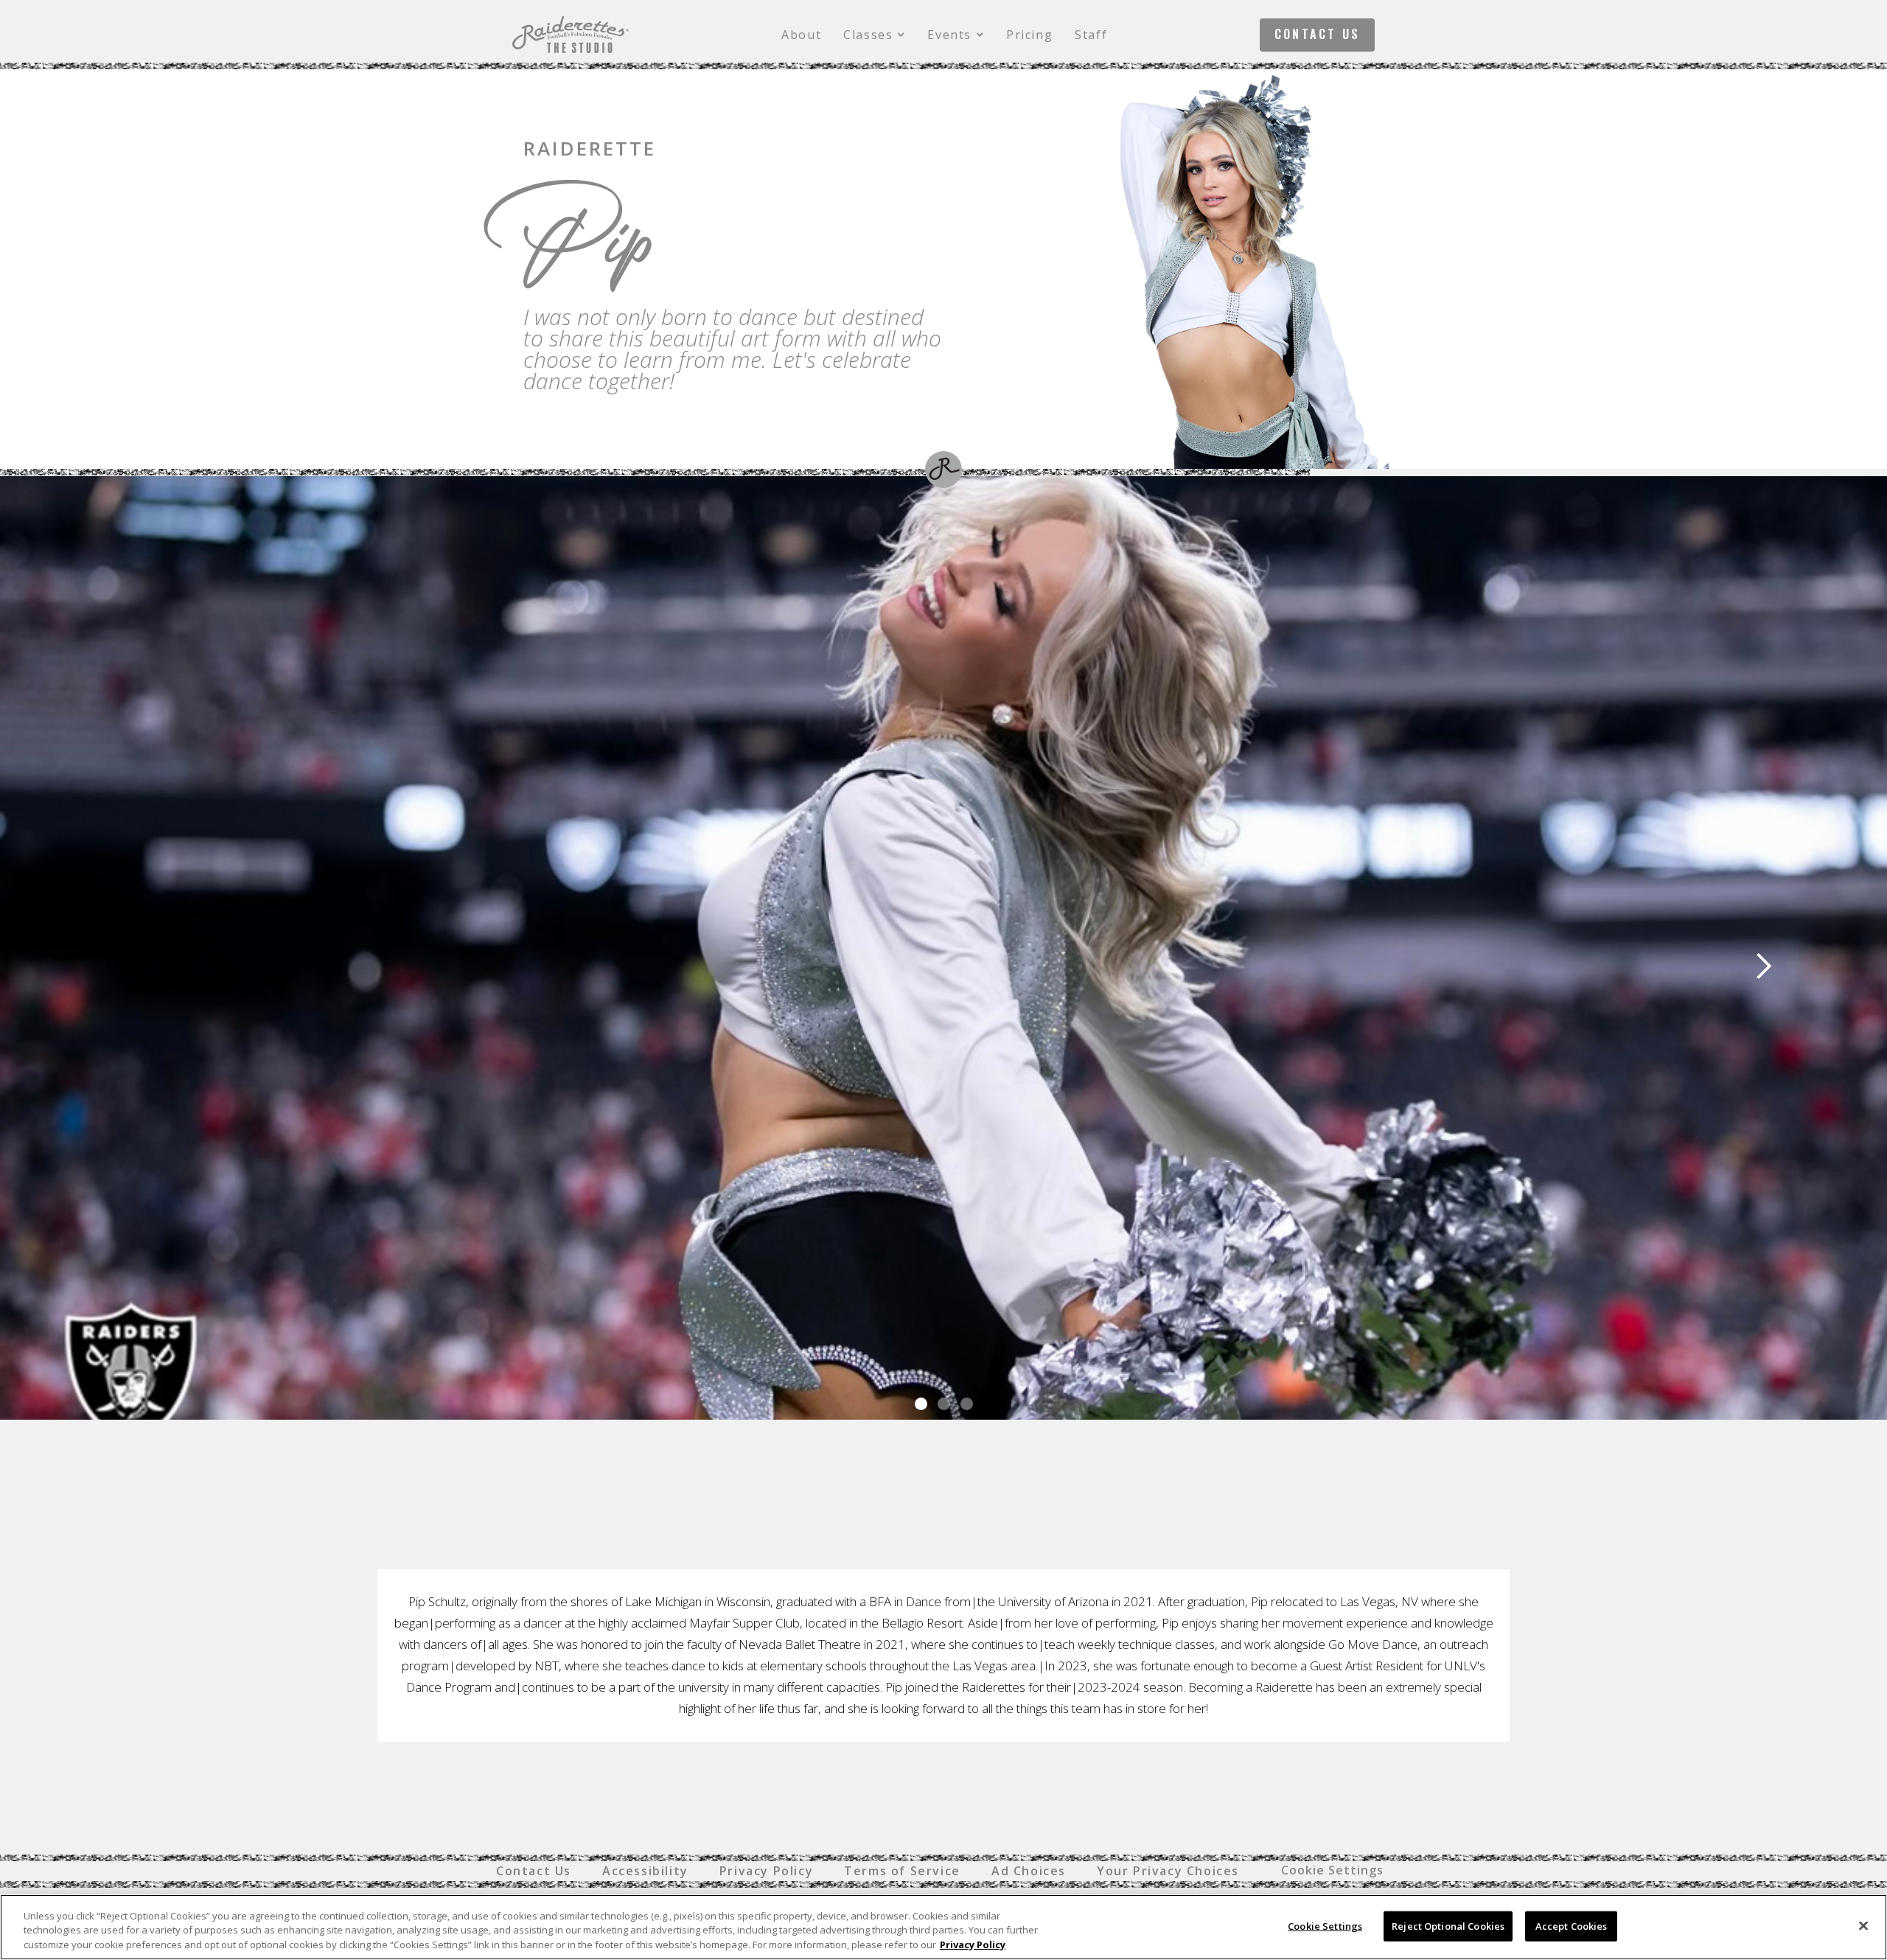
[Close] (1863, 1925)
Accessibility (645, 1871)
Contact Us (1317, 34)
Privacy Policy (766, 1871)
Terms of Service (902, 1871)
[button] (874, 35)
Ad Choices (1029, 1871)
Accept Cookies (1572, 1925)
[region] (943, 1927)
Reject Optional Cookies (1448, 1925)
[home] (571, 35)
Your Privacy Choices (1168, 1871)
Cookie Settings (1332, 1870)
